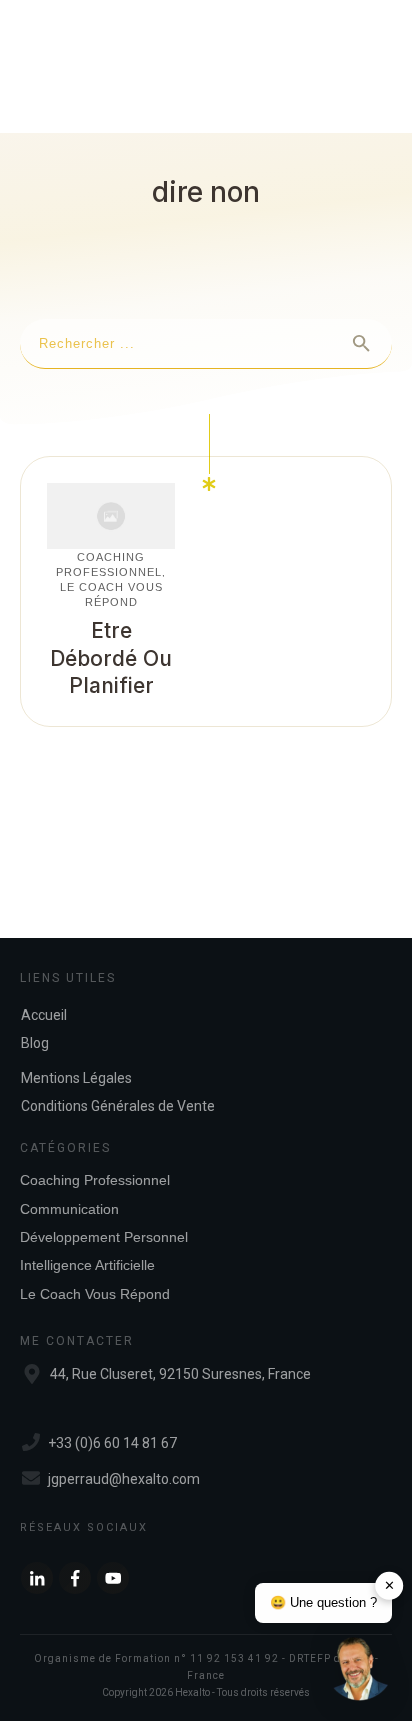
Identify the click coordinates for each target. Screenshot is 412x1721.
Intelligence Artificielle (87, 1265)
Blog (35, 1043)
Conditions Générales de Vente (118, 1106)
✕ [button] (389, 1585)
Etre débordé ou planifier (111, 658)
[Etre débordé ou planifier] (111, 516)
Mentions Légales (76, 1078)
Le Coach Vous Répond (95, 1294)
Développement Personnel (104, 1237)
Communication (69, 1209)
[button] (360, 1669)
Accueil (44, 1015)
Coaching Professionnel (95, 1180)
